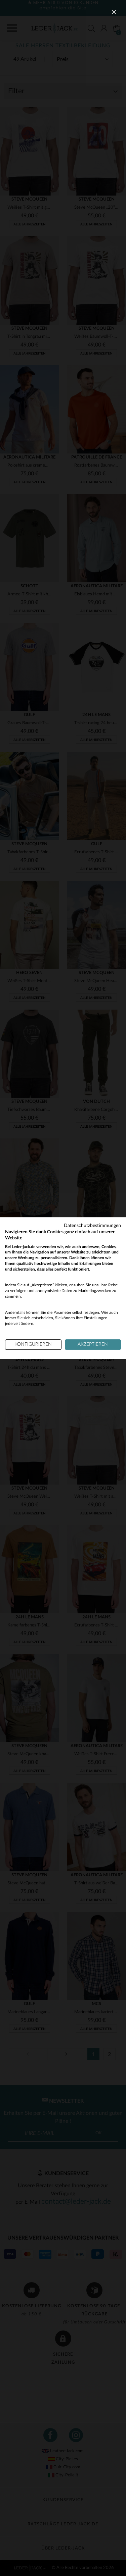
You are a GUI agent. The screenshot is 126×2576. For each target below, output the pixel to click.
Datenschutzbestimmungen (92, 1226)
